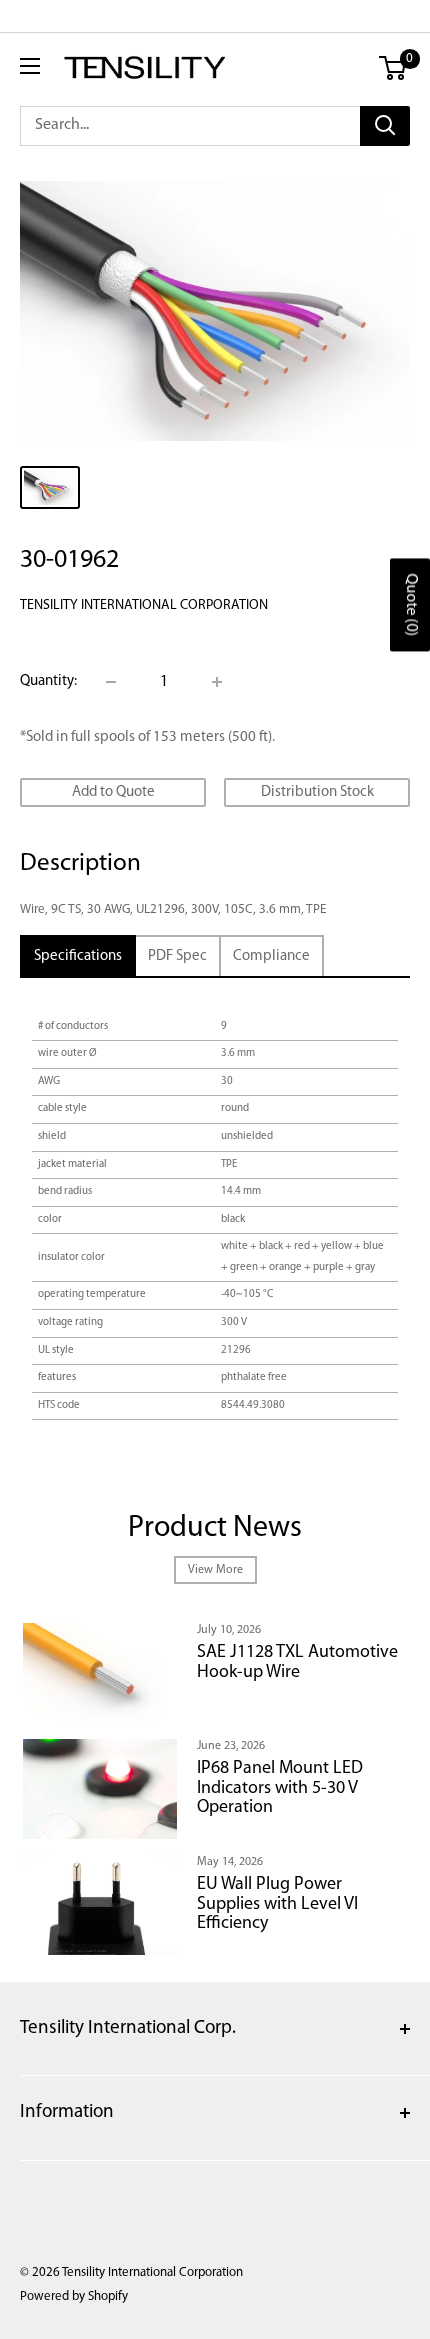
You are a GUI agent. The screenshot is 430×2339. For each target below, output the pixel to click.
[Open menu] (30, 66)
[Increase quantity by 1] (217, 682)
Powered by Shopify (74, 2296)
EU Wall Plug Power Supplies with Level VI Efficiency (277, 1905)
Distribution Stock (317, 792)
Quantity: (48, 681)
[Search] (385, 126)
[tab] (78, 956)
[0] (393, 68)
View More (215, 1570)
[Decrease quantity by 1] (111, 682)
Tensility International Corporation (144, 605)
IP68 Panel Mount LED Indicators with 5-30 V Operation (280, 1789)
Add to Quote (113, 792)
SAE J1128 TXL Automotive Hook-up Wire (297, 1663)
